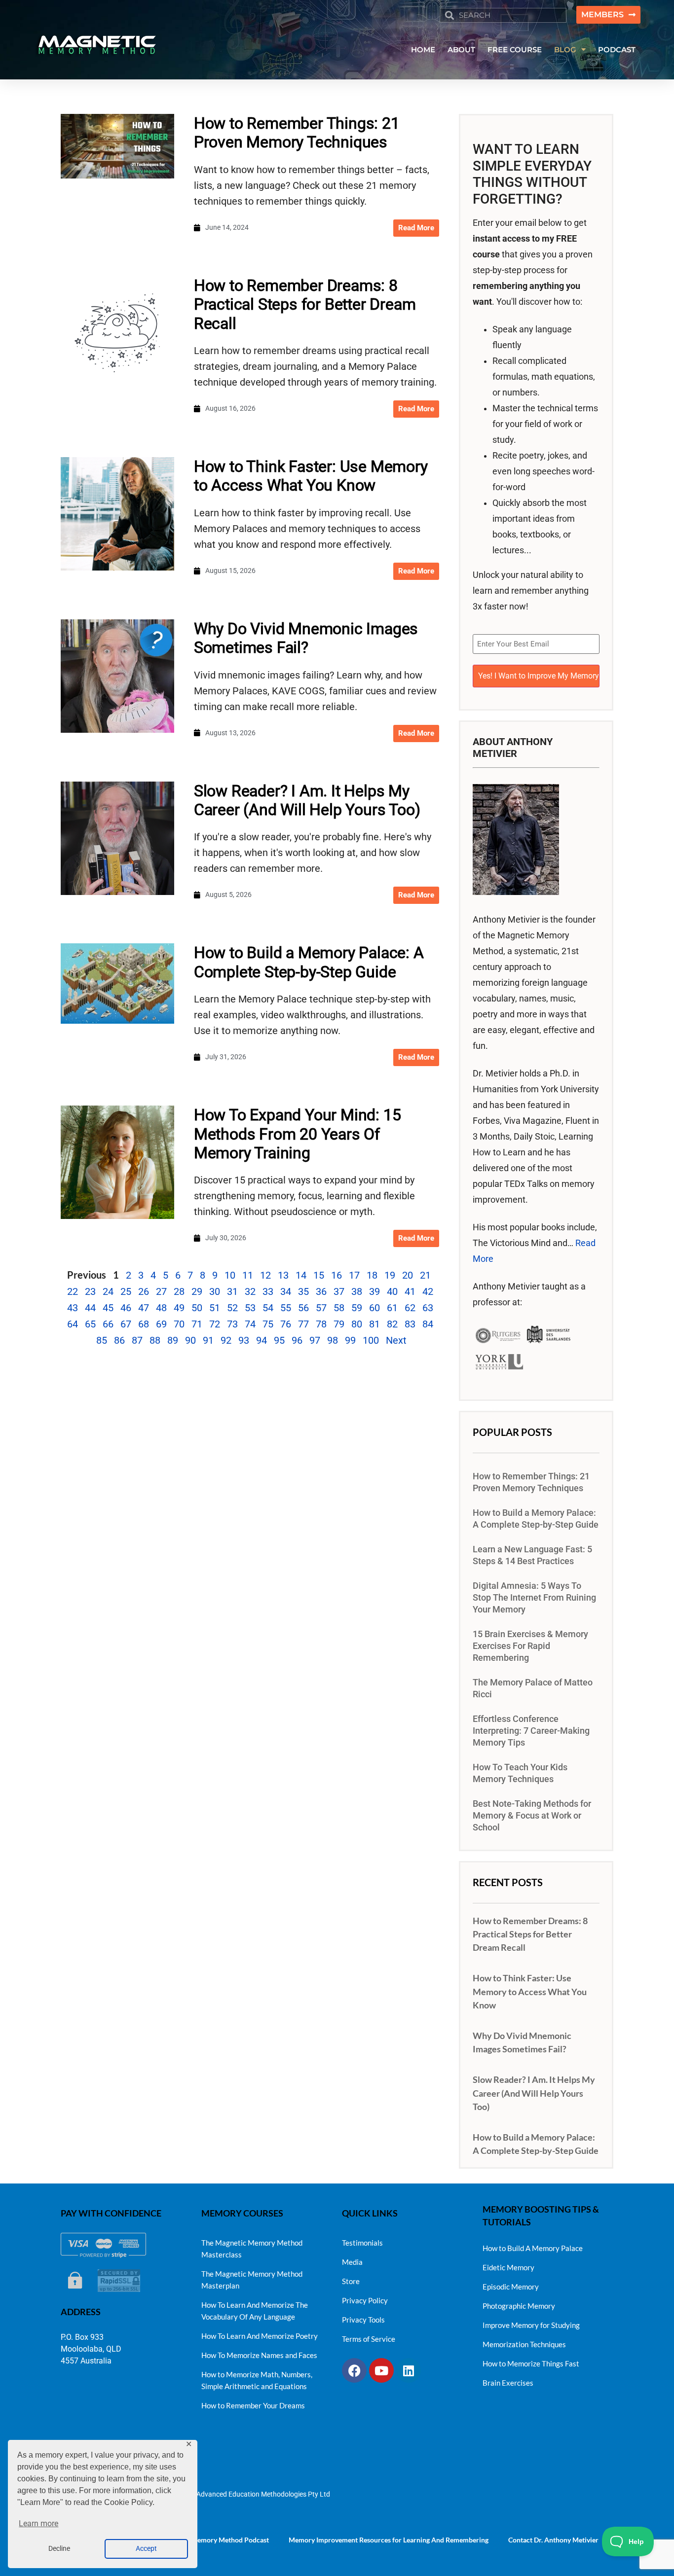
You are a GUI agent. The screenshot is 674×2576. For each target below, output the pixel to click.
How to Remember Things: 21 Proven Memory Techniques (297, 133)
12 (265, 1275)
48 (161, 1308)
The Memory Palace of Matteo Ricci (533, 1688)
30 (215, 1291)
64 (73, 1324)
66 (108, 1324)
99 (350, 1340)
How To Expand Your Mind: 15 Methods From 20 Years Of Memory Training (298, 1134)
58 (339, 1308)
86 (119, 1340)
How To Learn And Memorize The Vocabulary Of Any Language (255, 2311)
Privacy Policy (365, 2300)
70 (179, 1324)
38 (357, 1291)
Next (396, 1340)
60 (374, 1308)
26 (144, 1291)
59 (357, 1308)
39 (374, 1291)
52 (232, 1308)
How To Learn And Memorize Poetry (260, 2336)
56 (303, 1308)
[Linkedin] (409, 2370)
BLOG (565, 50)
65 (90, 1324)
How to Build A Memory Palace (533, 2248)
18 (372, 1275)
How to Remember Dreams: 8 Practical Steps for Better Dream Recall (305, 304)
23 (90, 1291)
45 (108, 1308)
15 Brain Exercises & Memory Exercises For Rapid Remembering (530, 1646)
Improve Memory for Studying (531, 2325)
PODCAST (617, 50)
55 (286, 1308)
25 (126, 1291)
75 (268, 1324)
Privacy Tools (363, 2320)
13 (283, 1275)
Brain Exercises (508, 2383)
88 (155, 1340)
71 (197, 1324)
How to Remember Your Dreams (253, 2405)
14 (301, 1275)
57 (321, 1308)
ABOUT (461, 50)
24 (108, 1291)
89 (173, 1340)
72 (215, 1324)
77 (303, 1324)
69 (161, 1324)
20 (408, 1275)
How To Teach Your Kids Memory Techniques (520, 1773)
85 (102, 1340)
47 (144, 1308)
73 (232, 1324)
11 (248, 1275)
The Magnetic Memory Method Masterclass (252, 2249)
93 (244, 1340)
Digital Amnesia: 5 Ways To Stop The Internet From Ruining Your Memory (534, 1598)
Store (351, 2281)
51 (215, 1308)
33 (268, 1291)
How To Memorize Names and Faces (259, 2355)
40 (392, 1291)
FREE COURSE (515, 50)
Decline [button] (59, 2549)
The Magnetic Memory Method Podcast (208, 2540)
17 (354, 1275)
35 (303, 1291)
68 (144, 1324)
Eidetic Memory (508, 2267)
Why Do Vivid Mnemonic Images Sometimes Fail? (306, 638)
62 (410, 1308)
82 (392, 1324)
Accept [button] (146, 2549)
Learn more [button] (38, 2523)
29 (197, 1291)
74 (250, 1324)
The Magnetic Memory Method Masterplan (252, 2280)
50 (197, 1308)
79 (339, 1324)
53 (250, 1308)
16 (337, 1275)
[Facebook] (354, 2370)
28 (179, 1291)
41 (410, 1291)
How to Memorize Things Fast (531, 2363)
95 (279, 1340)
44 (90, 1308)
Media (352, 2262)
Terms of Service (369, 2339)
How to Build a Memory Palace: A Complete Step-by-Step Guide (309, 962)
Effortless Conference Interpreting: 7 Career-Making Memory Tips (531, 1731)
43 (73, 1308)
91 (208, 1340)
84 (428, 1324)
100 (371, 1340)
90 (190, 1340)
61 (392, 1308)
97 (315, 1340)
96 (297, 1340)
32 (250, 1291)
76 (286, 1324)
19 (390, 1275)
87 (137, 1340)
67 (126, 1324)
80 (357, 1324)
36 (321, 1291)
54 (268, 1308)
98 (333, 1340)
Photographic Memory (519, 2306)
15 (319, 1275)
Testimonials (362, 2243)
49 (179, 1308)
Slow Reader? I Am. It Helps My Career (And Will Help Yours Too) (307, 800)
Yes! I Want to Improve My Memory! (539, 676)
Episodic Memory (511, 2287)
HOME (423, 50)
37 (339, 1291)
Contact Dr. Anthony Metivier (553, 2540)
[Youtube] (381, 2370)
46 (126, 1308)
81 (374, 1324)
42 (428, 1291)
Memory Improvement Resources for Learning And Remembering (389, 2540)
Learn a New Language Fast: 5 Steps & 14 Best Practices (532, 1555)
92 (226, 1340)
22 (73, 1291)
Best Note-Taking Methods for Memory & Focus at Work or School (532, 1816)
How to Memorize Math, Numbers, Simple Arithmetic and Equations (257, 2380)
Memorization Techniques (524, 2344)
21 (425, 1275)
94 (262, 1340)
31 (232, 1291)
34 (286, 1291)
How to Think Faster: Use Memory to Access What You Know (311, 476)
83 (410, 1324)
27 (161, 1291)
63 (428, 1308)
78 (321, 1324)
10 (230, 1275)
